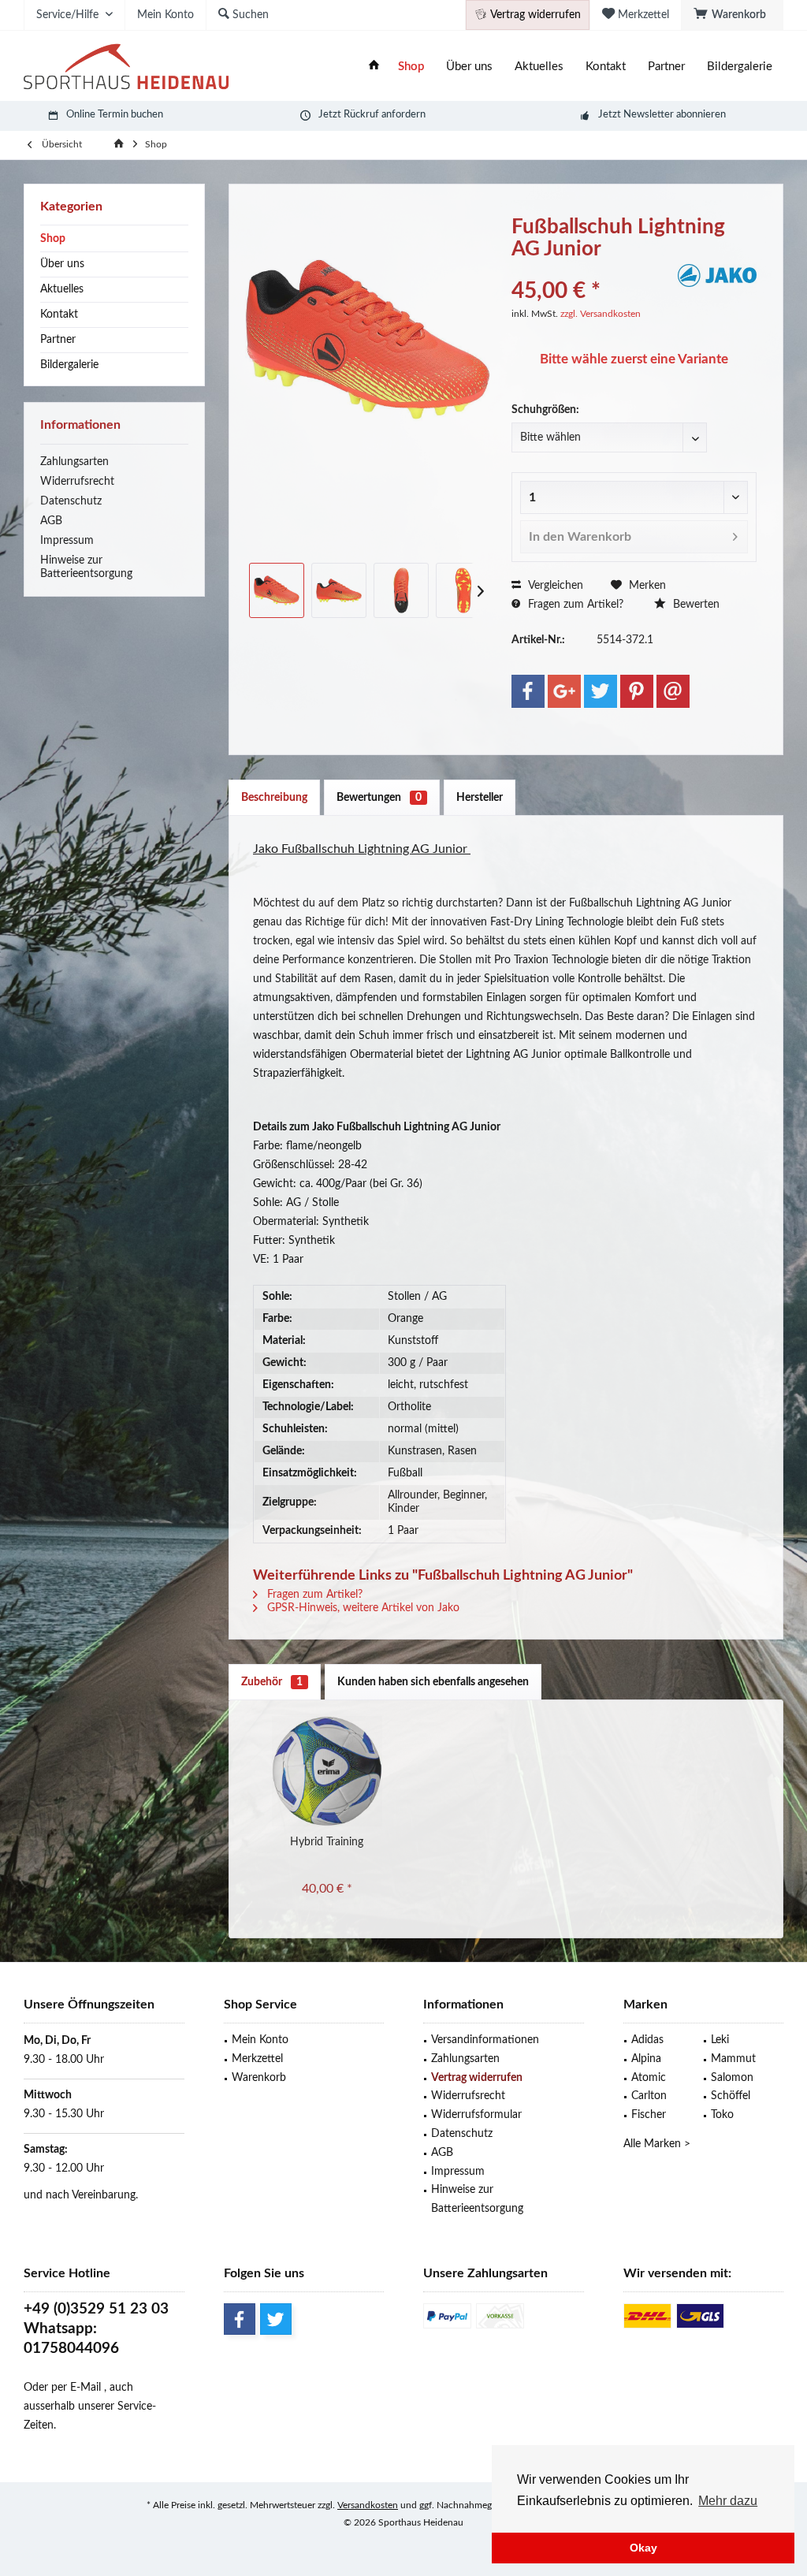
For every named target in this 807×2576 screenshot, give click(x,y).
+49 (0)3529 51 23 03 (96, 2309)
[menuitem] (732, 15)
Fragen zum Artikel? (574, 605)
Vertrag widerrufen (477, 2078)
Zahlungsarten (74, 462)
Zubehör (272, 1682)
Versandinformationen (485, 2040)
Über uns (62, 264)
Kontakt (59, 315)
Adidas (647, 2040)
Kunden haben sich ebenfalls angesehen (433, 1682)
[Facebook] (528, 691)
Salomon (732, 2078)
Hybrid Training (327, 1842)
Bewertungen (379, 798)
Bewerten (695, 605)
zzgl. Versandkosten (601, 314)
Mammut (733, 2059)
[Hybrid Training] (327, 1771)
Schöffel (731, 2096)
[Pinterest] (637, 691)
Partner (58, 340)
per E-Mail (76, 2388)
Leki (720, 2040)
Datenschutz (71, 501)
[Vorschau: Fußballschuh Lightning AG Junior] (277, 590)
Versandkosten (368, 2505)
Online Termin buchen (115, 115)
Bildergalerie (69, 365)
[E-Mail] (673, 691)
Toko (722, 2115)
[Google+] (564, 691)
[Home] (374, 67)
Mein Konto (260, 2040)
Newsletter (649, 115)
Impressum (67, 541)
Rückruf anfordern (385, 115)
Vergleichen (554, 586)
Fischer (649, 2115)
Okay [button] (643, 2548)
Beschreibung (274, 798)
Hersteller (480, 798)
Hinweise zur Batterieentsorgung (86, 567)
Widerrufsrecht (77, 482)
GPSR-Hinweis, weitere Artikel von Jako (362, 1608)
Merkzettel (257, 2059)
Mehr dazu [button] (728, 2501)
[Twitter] (601, 691)
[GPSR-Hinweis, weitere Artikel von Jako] (717, 275)
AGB (51, 521)
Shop (53, 239)
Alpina (646, 2059)
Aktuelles (62, 289)
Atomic (649, 2078)
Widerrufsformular (476, 2115)
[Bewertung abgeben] (593, 270)
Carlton (649, 2096)
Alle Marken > (657, 2144)
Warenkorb (259, 2078)
